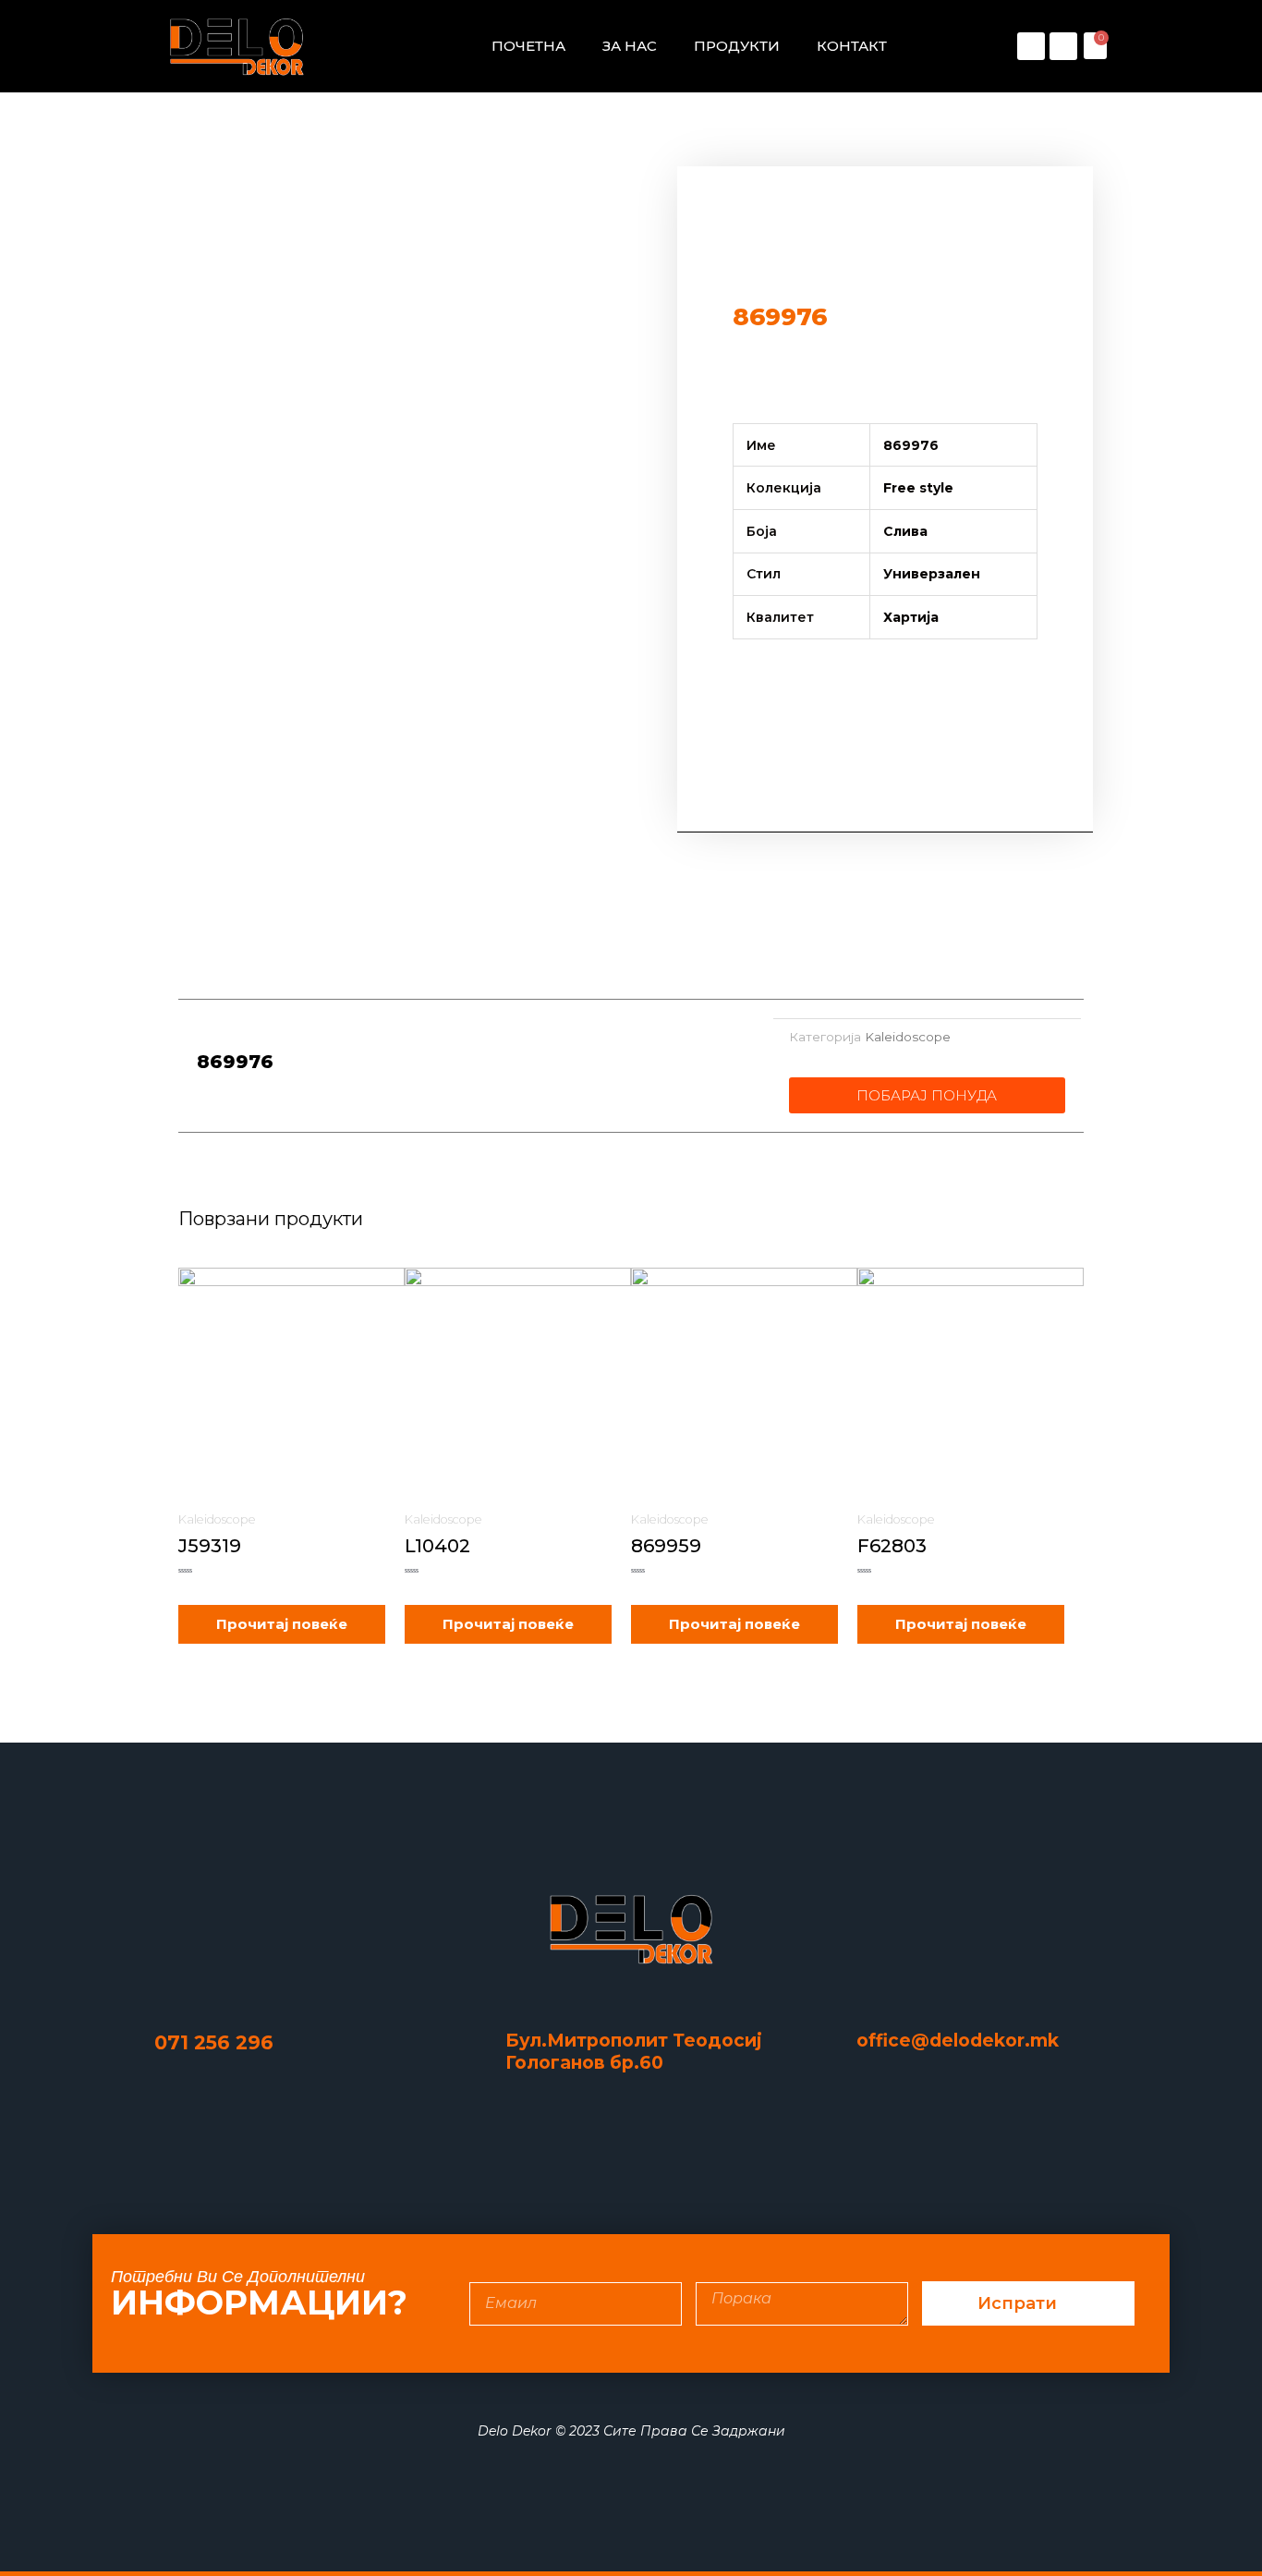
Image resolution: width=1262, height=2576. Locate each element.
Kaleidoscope (908, 1037)
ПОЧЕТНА (528, 46)
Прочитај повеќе (282, 1624)
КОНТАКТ (852, 46)
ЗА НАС (630, 46)
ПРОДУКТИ (737, 46)
